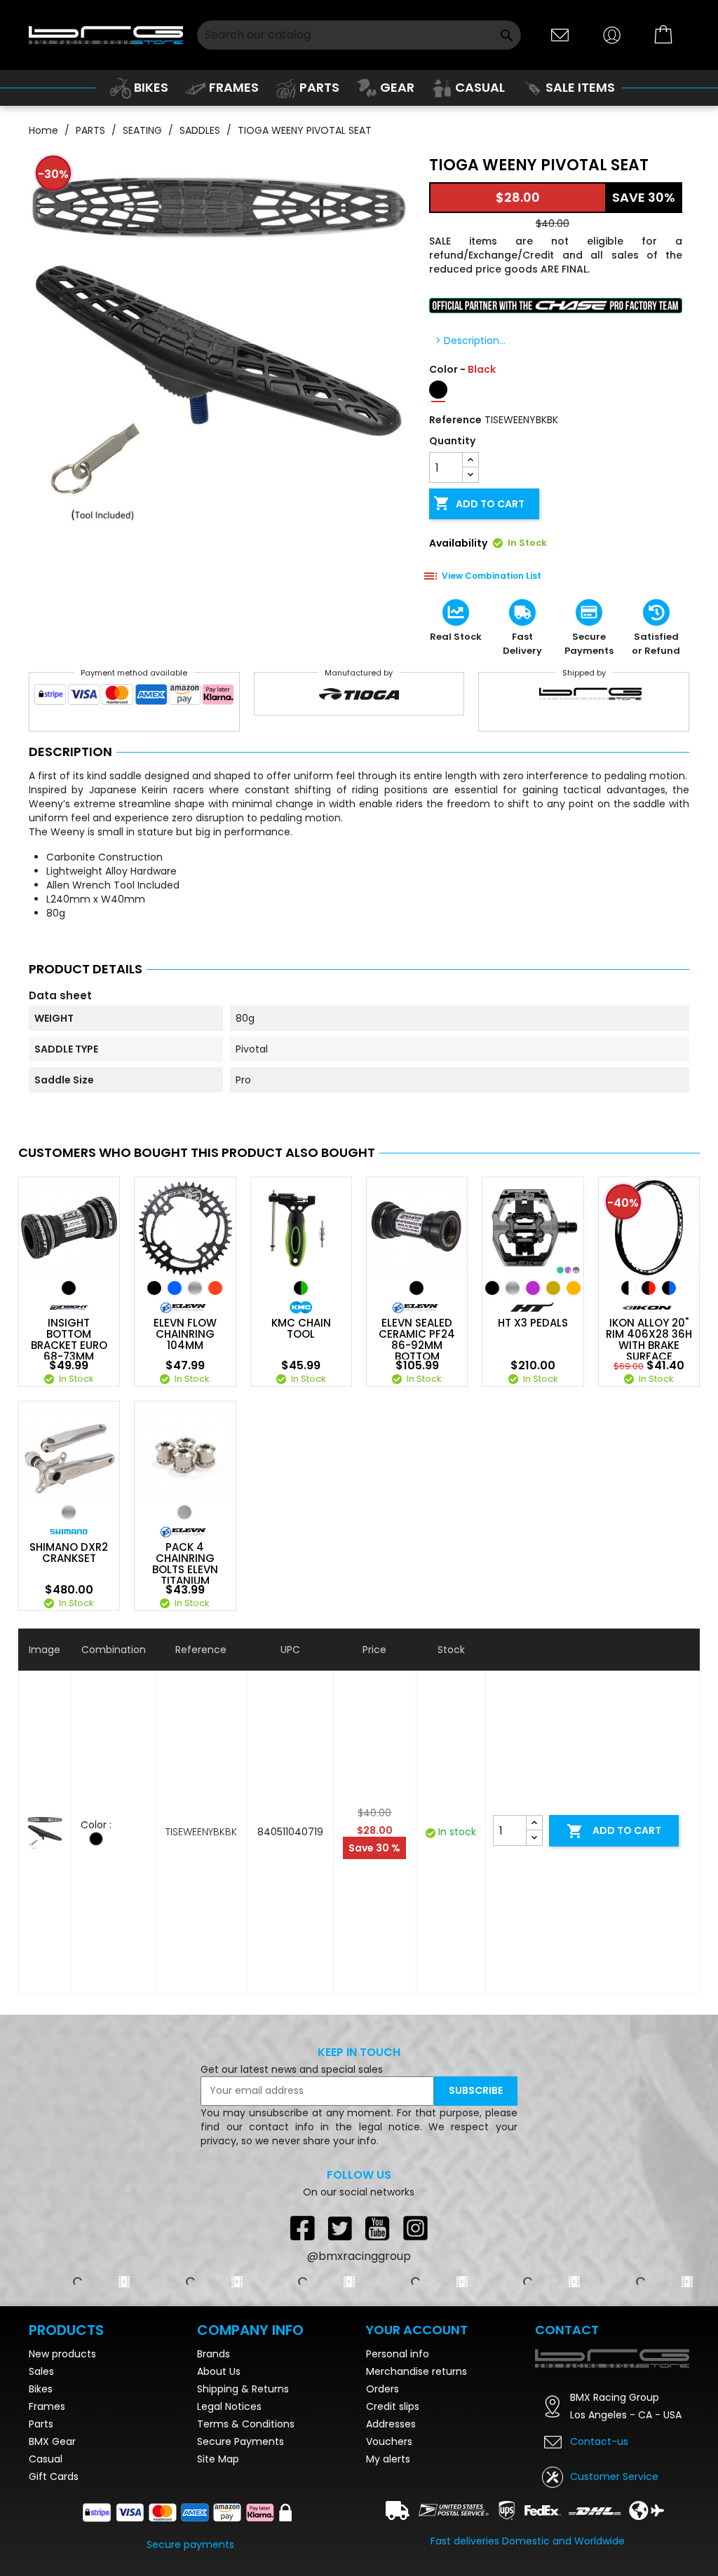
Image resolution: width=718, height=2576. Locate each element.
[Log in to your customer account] (612, 34)
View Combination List (492, 576)
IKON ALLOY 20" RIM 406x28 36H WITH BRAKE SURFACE (649, 1340)
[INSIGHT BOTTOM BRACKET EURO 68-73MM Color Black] (69, 1288)
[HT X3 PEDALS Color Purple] (533, 1288)
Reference (455, 420)
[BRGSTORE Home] (106, 35)
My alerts (388, 2459)
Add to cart (479, 503)
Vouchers (389, 2441)
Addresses (391, 2424)
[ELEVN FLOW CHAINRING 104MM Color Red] (215, 1288)
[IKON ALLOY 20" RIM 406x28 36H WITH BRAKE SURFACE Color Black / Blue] (669, 1288)
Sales (41, 2371)
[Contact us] (560, 34)
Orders (382, 2389)
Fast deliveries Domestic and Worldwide (528, 2541)
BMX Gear (52, 2441)
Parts (41, 2424)
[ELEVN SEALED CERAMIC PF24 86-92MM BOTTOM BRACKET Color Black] (416, 1288)
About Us (219, 2371)
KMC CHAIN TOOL (301, 1329)
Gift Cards (54, 2476)
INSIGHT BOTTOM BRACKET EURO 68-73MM (69, 1340)
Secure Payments (241, 2441)
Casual (46, 2459)
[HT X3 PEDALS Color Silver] (513, 1288)
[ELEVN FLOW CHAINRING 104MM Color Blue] (175, 1288)
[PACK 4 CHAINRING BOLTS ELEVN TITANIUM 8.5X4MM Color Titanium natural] (184, 1512)
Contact (567, 2330)
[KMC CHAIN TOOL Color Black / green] (301, 1288)
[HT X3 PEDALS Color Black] (492, 1288)
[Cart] (664, 35)
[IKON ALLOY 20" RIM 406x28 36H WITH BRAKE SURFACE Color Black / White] (628, 1288)
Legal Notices (229, 2406)
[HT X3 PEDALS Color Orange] (574, 1288)
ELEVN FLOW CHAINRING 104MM (185, 1334)
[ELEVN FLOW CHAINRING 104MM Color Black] (154, 1288)
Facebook (302, 2228)
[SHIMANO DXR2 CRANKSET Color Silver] (69, 1512)
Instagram (416, 2228)
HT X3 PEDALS (533, 1323)
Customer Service (614, 2476)
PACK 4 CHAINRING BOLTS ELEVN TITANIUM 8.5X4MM (185, 1570)
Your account (417, 2330)
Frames (47, 2406)
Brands (214, 2354)
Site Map (218, 2459)
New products (62, 2354)
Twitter (340, 2228)
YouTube (378, 2228)
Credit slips (393, 2406)
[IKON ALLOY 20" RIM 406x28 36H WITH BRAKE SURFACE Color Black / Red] (649, 1288)
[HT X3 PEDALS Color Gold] (553, 1288)
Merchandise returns (416, 2371)
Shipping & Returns (243, 2389)
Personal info (398, 2354)
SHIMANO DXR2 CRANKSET (69, 1553)
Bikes (41, 2389)
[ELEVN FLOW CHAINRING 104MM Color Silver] (195, 1288)
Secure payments (190, 2544)
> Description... (470, 341)
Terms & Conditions (246, 2424)
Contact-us (599, 2441)
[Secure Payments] (134, 698)
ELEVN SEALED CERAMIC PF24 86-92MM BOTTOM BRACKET (417, 1345)
